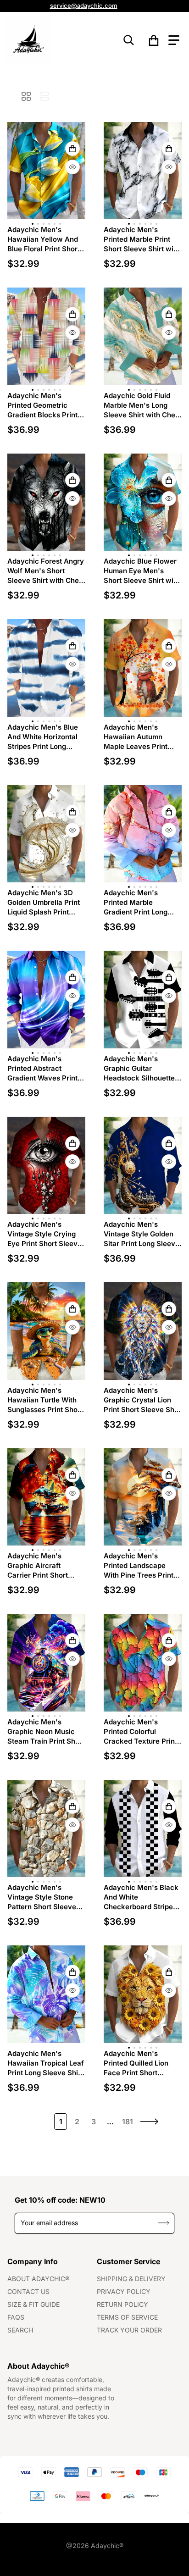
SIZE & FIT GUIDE (33, 2304)
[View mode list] (44, 96)
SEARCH (20, 2330)
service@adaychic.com (84, 6)
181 (128, 2122)
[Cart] (154, 40)
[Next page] (150, 2122)
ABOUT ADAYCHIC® (38, 2279)
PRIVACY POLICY (124, 2291)
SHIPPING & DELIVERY (131, 2279)
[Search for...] (129, 40)
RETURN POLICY (122, 2304)
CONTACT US (28, 2291)
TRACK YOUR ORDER (129, 2330)
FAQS (16, 2317)
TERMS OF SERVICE (127, 2317)
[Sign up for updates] (164, 2223)
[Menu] (174, 40)
